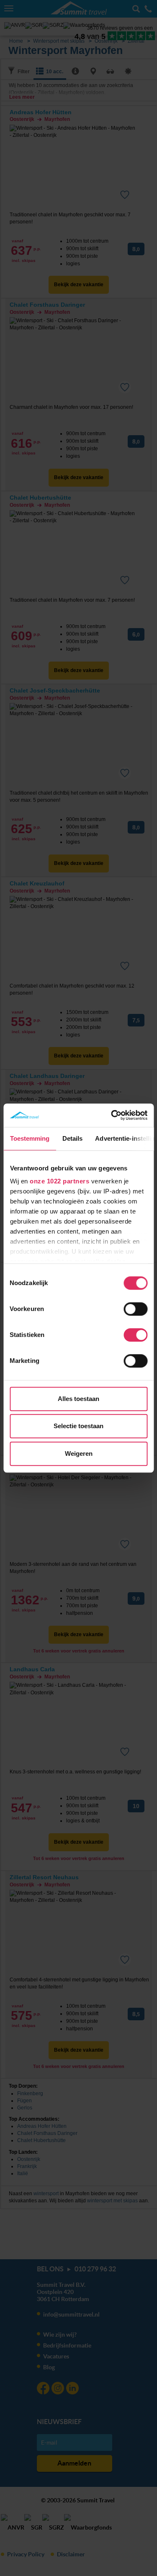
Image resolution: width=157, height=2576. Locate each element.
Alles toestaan (78, 1399)
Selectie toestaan (78, 1426)
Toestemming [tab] (30, 1138)
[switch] (135, 1309)
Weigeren (79, 1453)
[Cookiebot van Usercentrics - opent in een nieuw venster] (112, 1115)
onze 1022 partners (59, 1181)
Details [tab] (72, 1138)
